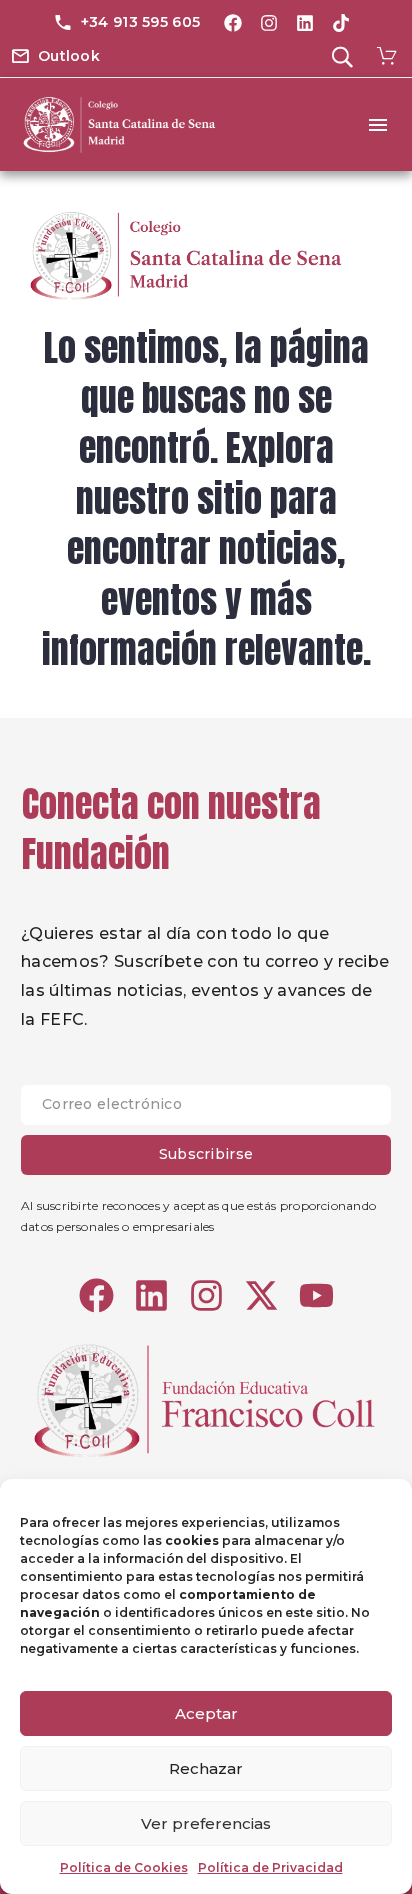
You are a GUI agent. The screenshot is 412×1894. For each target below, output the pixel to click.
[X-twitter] (261, 1295)
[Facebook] (233, 23)
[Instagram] (269, 23)
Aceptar (206, 1713)
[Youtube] (316, 1295)
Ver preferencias (206, 1823)
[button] (55, 56)
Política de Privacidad (270, 1867)
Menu (378, 125)
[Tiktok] (341, 23)
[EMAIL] (206, 1110)
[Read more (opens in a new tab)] (126, 23)
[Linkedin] (305, 23)
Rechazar (206, 1768)
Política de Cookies (124, 1867)
